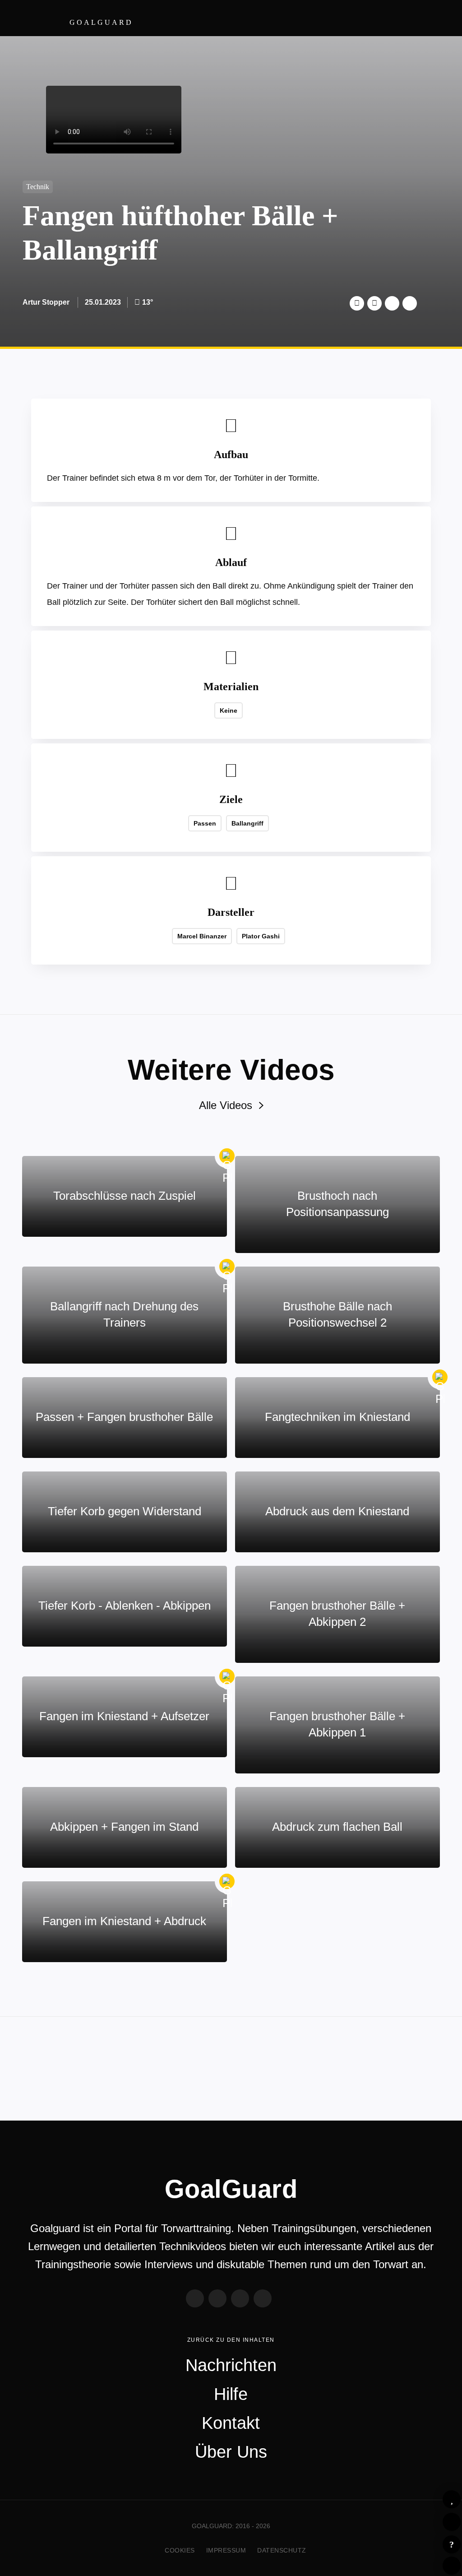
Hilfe (452, 2544)
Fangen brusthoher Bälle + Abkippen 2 (337, 1614)
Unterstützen (392, 303)
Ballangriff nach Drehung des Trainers (124, 1314)
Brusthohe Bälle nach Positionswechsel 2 (337, 1314)
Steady (263, 2298)
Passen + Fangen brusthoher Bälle (124, 1417)
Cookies (180, 2550)
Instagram (240, 2298)
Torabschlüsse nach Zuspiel (125, 1196)
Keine (229, 710)
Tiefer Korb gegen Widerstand (125, 1511)
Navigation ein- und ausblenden (439, 18)
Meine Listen (452, 2522)
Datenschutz (282, 2550)
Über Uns (231, 2452)
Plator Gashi (261, 936)
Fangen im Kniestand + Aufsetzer (124, 1716)
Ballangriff (247, 823)
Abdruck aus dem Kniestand (337, 1511)
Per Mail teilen (410, 303)
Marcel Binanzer (202, 936)
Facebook (374, 303)
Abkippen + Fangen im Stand (124, 1827)
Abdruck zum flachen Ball (337, 1827)
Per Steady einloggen (452, 2566)
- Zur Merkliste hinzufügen (452, 2499)
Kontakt (231, 2423)
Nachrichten (231, 2365)
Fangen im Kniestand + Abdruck (124, 1921)
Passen (205, 823)
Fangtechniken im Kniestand (337, 1417)
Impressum (226, 2550)
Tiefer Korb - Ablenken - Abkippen (125, 1606)
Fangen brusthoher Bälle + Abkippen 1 (337, 1724)
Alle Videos (226, 1105)
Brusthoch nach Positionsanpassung (337, 1204)
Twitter (357, 303)
